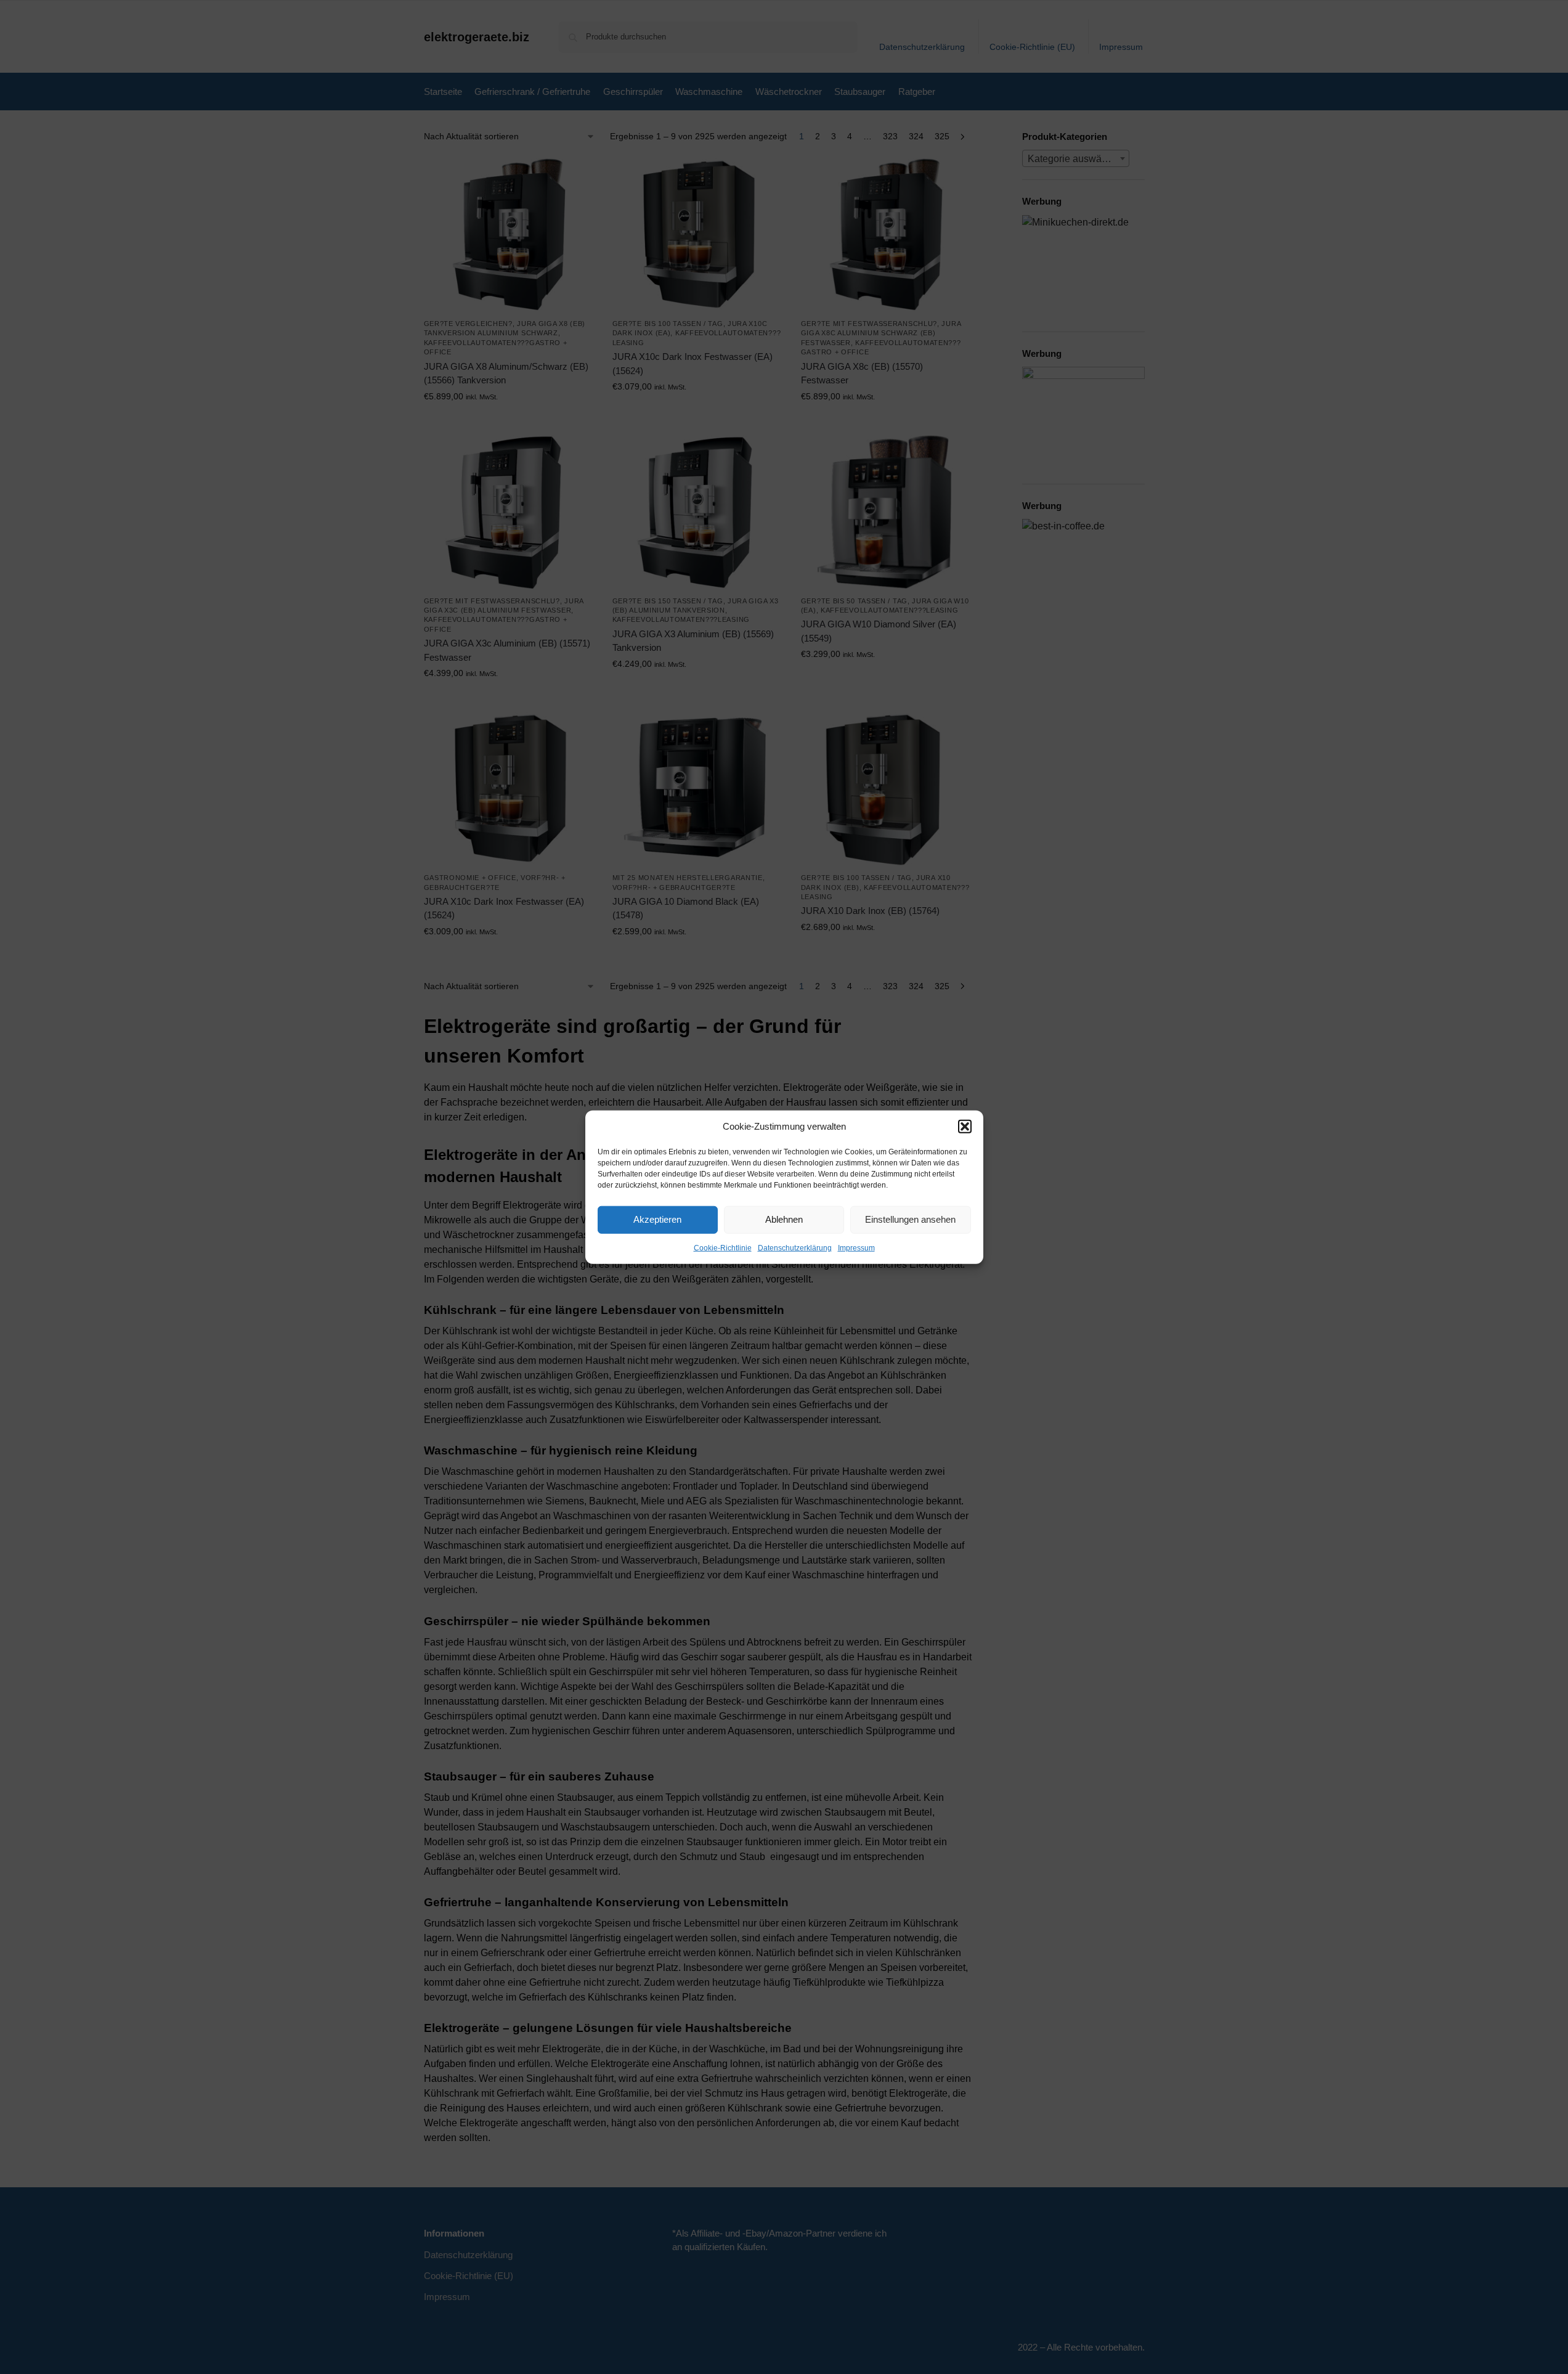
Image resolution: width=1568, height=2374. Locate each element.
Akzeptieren (657, 1219)
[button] (965, 1127)
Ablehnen (784, 1219)
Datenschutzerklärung (795, 1247)
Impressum (856, 1247)
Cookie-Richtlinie (723, 1247)
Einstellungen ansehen (910, 1219)
